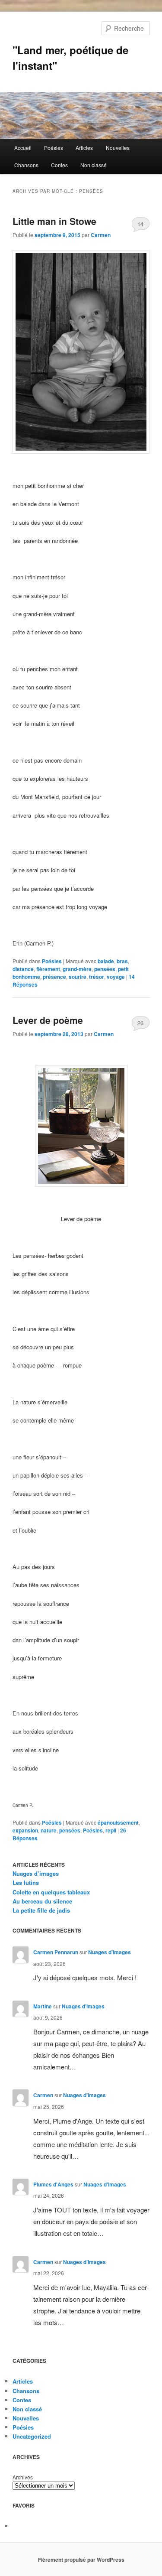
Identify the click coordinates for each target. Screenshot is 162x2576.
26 (140, 1023)
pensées (105, 969)
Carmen (101, 235)
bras (122, 961)
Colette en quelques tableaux (51, 1892)
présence (54, 977)
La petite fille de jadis (41, 1910)
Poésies (54, 148)
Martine (43, 2006)
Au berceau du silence (42, 1901)
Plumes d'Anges (53, 2184)
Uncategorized (32, 2436)
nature (49, 1830)
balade (106, 961)
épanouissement (118, 1822)
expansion (25, 1830)
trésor (97, 977)
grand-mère (77, 969)
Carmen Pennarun (56, 1952)
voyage (116, 977)
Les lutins (26, 1882)
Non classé (94, 165)
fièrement (48, 969)
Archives (23, 2477)
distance (23, 969)
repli (111, 1830)
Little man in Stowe (54, 221)
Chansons (26, 165)
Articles (84, 148)
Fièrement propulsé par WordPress (81, 2560)
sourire (78, 977)
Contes (59, 165)
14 (140, 224)
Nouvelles (118, 148)
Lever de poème (48, 1020)
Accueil (23, 148)
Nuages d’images (36, 1873)
